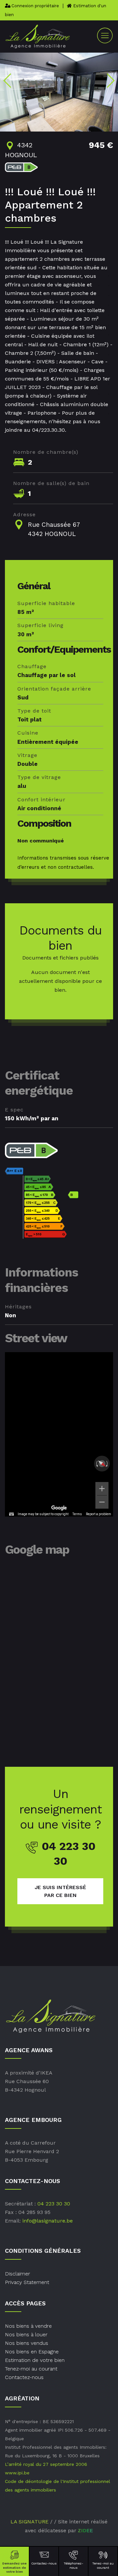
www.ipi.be (17, 2473)
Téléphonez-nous (73, 2565)
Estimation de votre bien (35, 2360)
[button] (8, 81)
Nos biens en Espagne (32, 2352)
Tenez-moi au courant (103, 2565)
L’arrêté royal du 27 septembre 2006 (46, 2464)
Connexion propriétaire (35, 6)
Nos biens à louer (26, 2334)
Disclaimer (18, 2274)
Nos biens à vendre (28, 2326)
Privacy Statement (27, 2282)
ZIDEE (86, 2531)
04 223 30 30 (54, 2204)
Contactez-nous (44, 2563)
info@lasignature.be (48, 2221)
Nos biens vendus (27, 2343)
